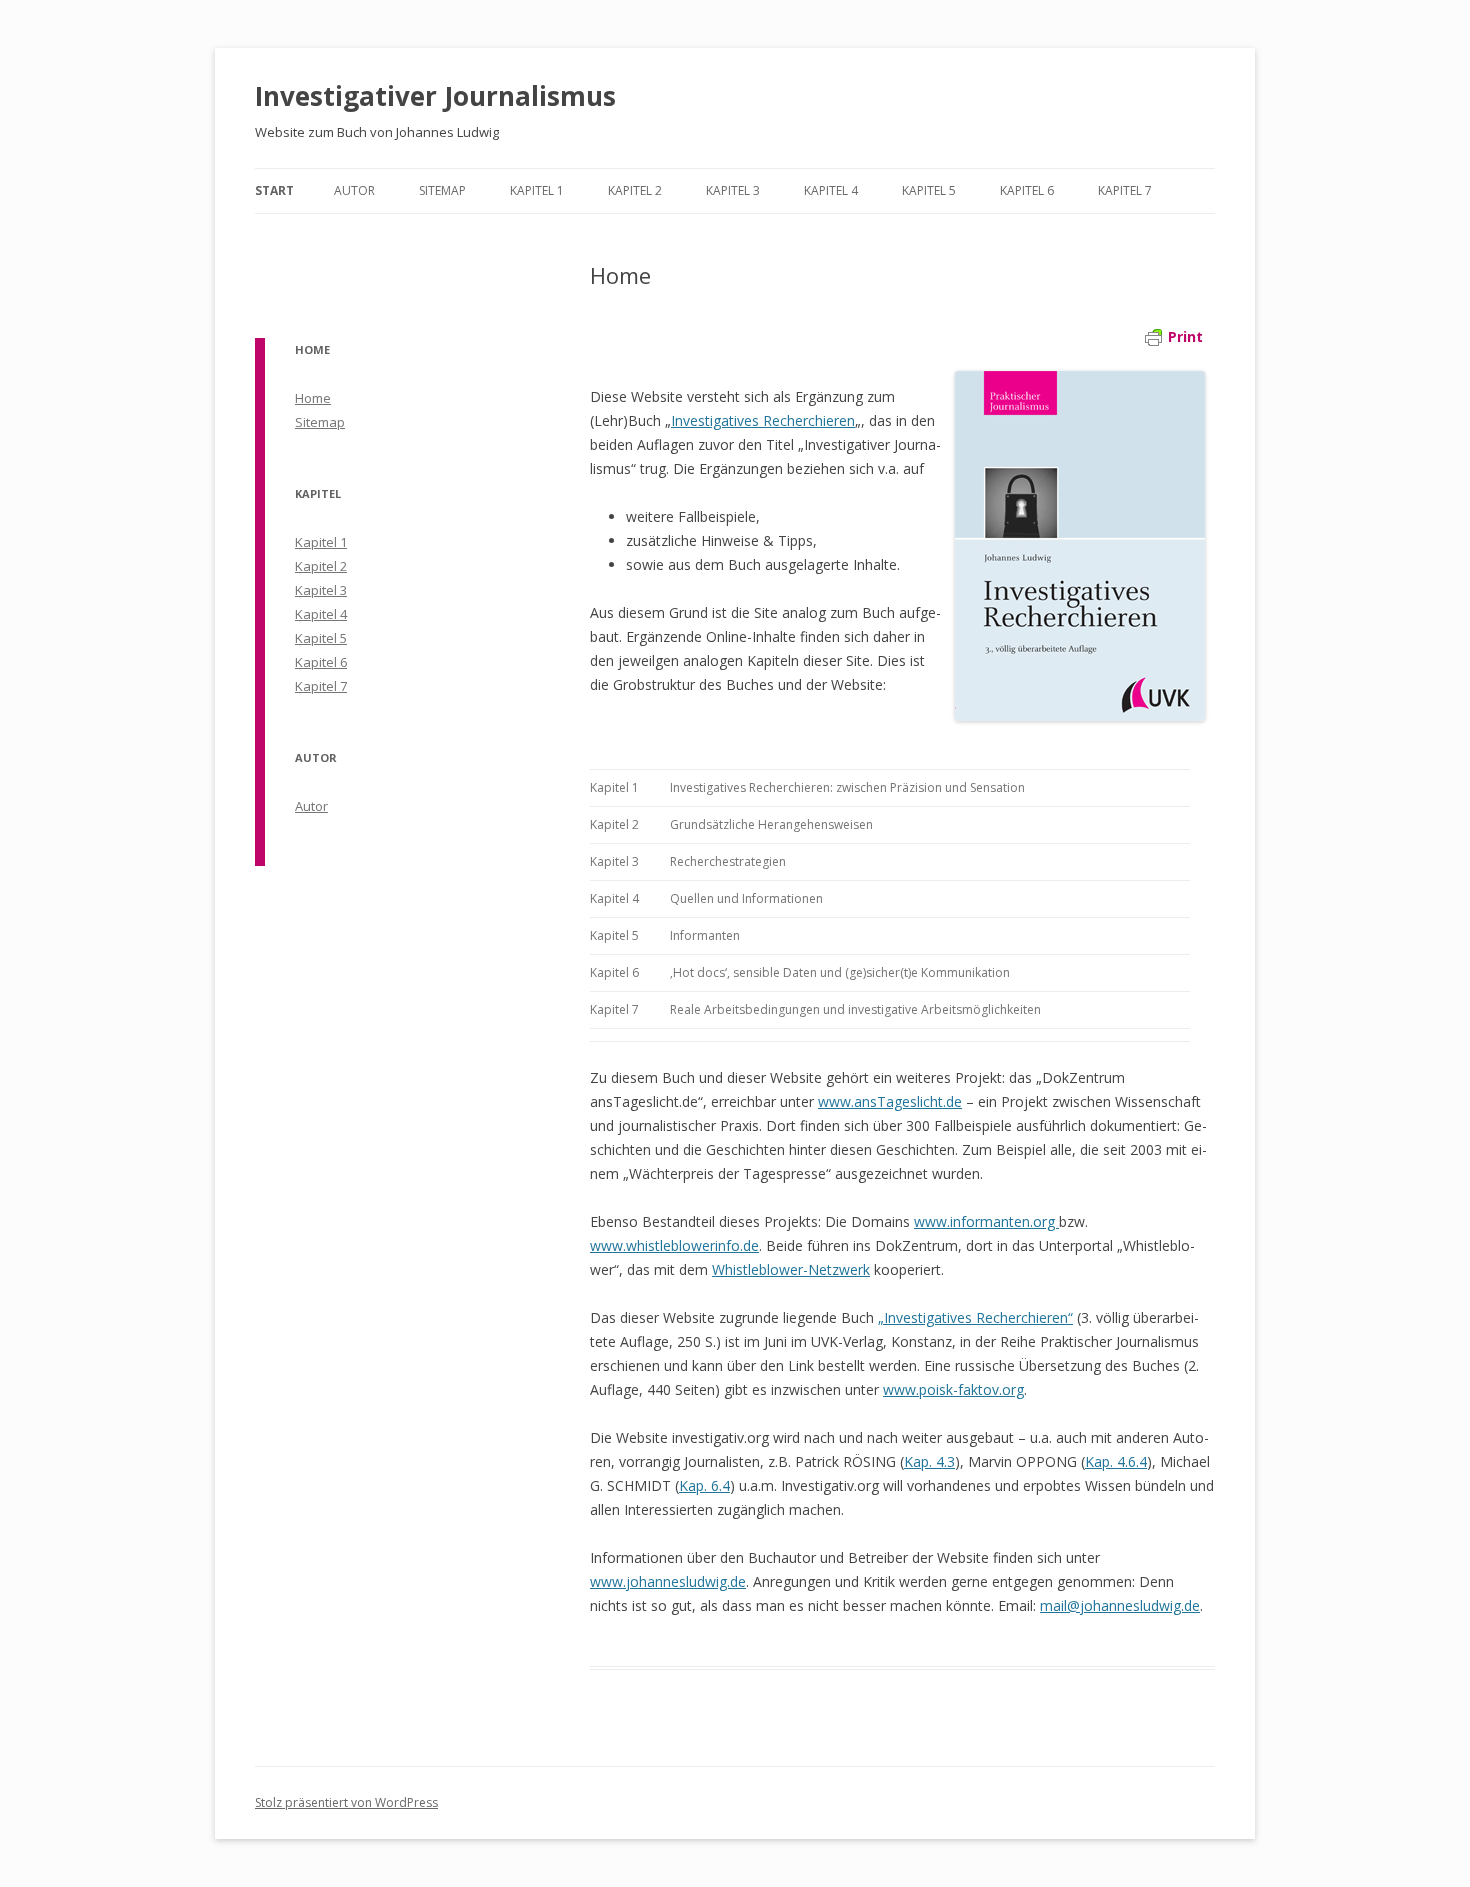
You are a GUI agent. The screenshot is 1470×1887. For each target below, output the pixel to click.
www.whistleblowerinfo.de (674, 1245)
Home (313, 398)
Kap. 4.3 (929, 1461)
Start (274, 190)
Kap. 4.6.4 (1116, 1461)
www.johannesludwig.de (668, 1581)
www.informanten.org (986, 1221)
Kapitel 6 (1027, 190)
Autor (354, 190)
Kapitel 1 (537, 190)
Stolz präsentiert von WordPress (346, 1802)
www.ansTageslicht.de (890, 1101)
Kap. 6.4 (704, 1485)
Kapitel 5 (929, 190)
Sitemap (442, 190)
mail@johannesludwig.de (1120, 1605)
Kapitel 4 (831, 190)
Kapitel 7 (1125, 190)
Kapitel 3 (733, 190)
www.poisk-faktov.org (953, 1389)
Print (1185, 336)
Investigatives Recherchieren (763, 420)
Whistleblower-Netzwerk (791, 1269)
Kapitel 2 (635, 190)
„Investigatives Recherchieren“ (975, 1317)
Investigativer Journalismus (435, 96)
